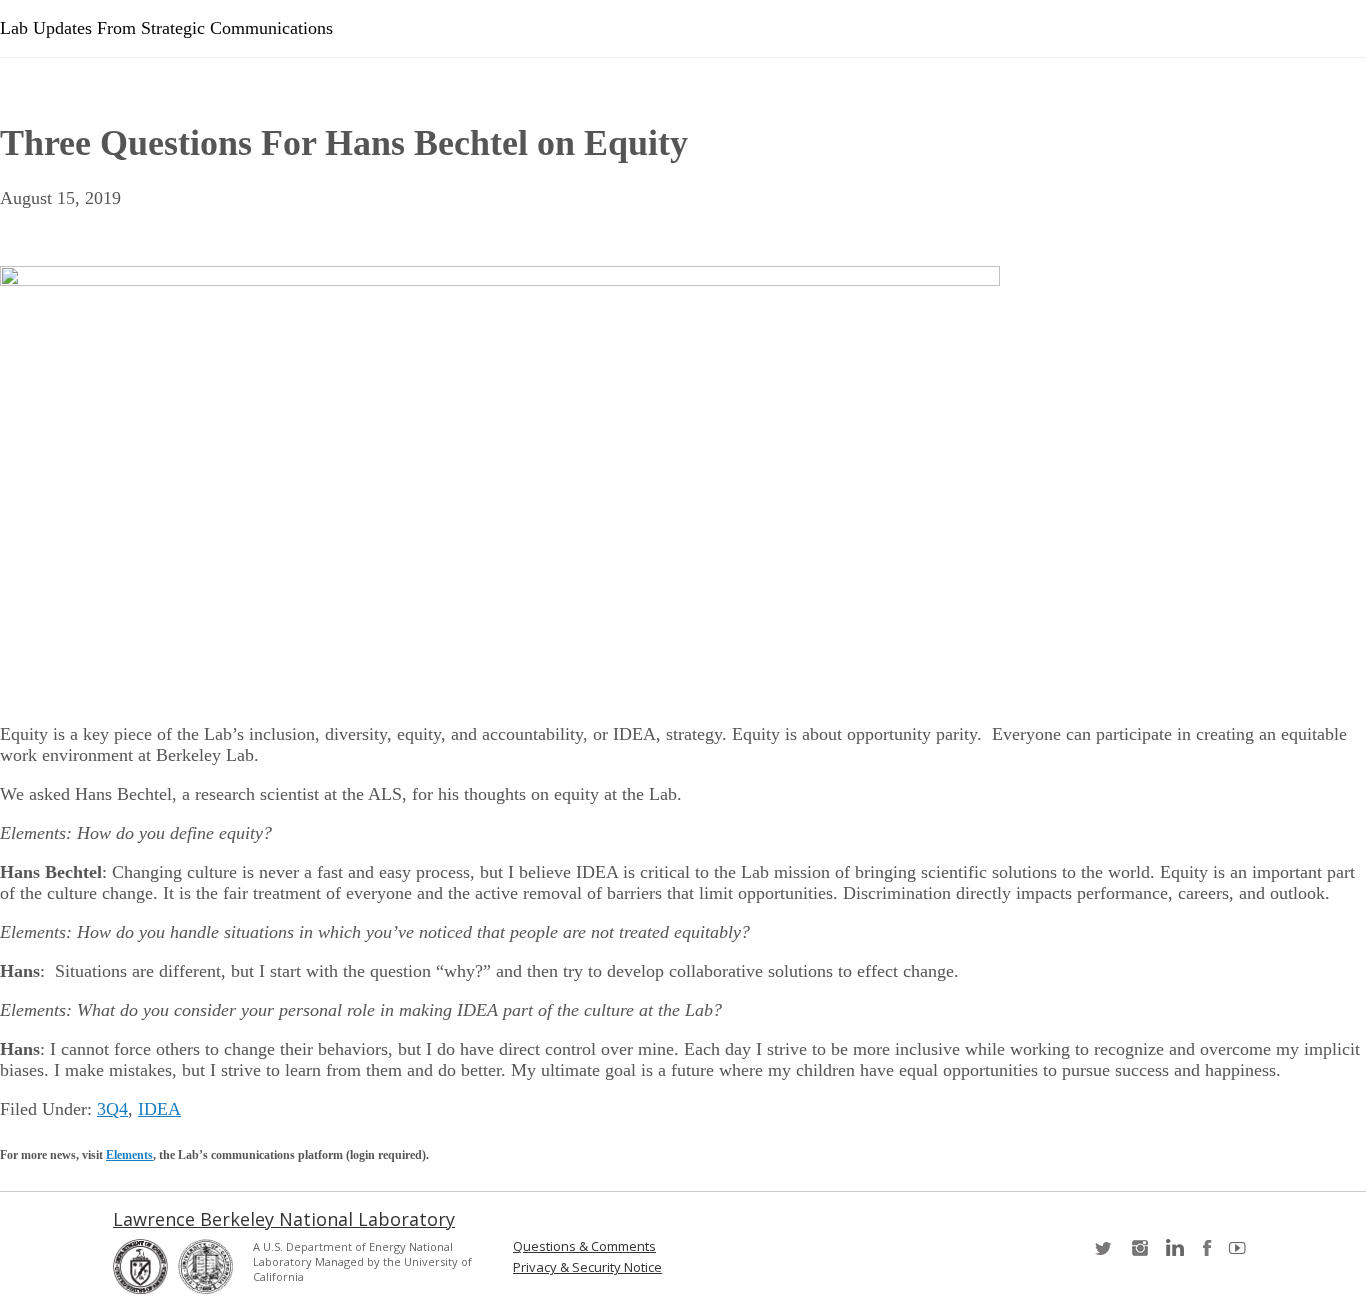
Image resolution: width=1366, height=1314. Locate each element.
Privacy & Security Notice (587, 1267)
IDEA (159, 1109)
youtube (1241, 1254)
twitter (1105, 1254)
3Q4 (112, 1109)
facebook (1207, 1254)
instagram (1139, 1254)
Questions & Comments (584, 1246)
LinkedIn (1173, 1254)
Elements (129, 1155)
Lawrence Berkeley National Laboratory (284, 1219)
